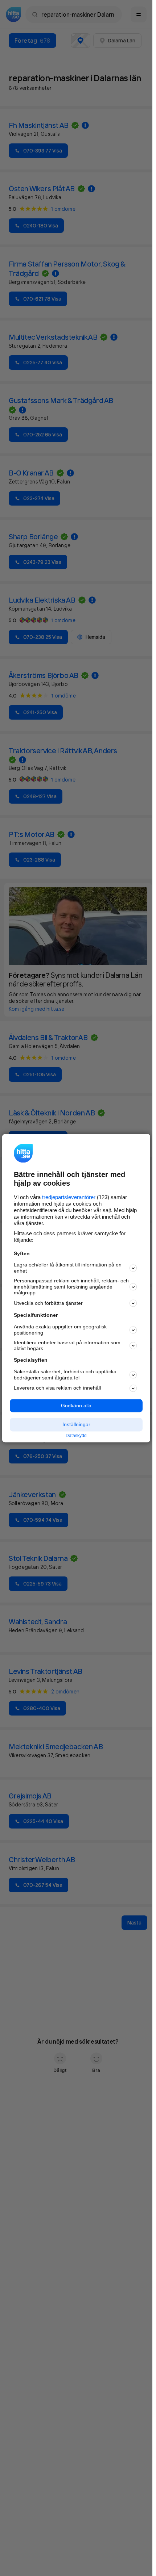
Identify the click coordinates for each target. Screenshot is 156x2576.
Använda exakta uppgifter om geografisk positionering (60, 1330)
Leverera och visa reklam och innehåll (57, 1388)
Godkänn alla (76, 1406)
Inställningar (76, 1425)
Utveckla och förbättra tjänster (48, 1303)
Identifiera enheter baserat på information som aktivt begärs (67, 1346)
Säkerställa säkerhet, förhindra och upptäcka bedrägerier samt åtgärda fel (65, 1375)
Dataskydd (76, 1436)
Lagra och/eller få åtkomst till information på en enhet (68, 1268)
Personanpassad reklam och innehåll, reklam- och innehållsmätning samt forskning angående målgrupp (71, 1287)
